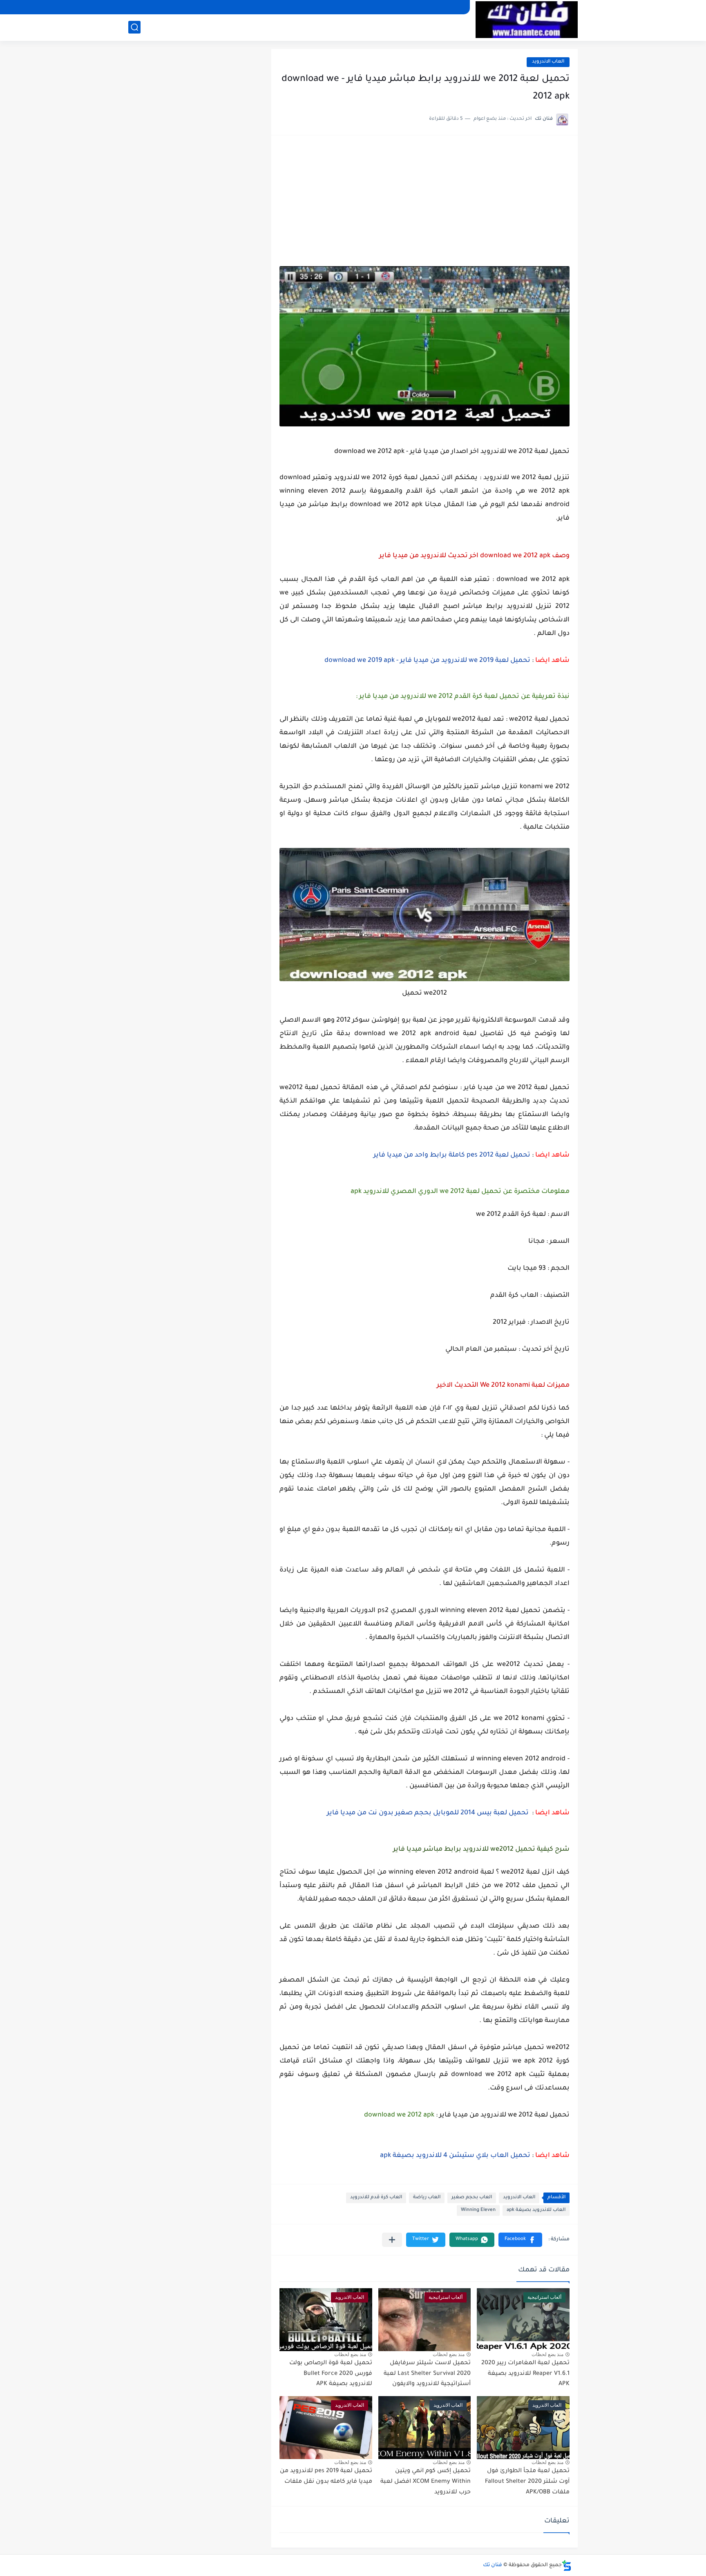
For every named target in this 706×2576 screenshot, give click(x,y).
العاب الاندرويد (548, 62)
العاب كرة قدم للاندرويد (376, 2198)
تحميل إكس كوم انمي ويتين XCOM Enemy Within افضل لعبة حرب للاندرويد (426, 2482)
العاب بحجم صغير (472, 2198)
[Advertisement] (424, 205)
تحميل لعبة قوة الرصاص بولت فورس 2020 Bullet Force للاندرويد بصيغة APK (331, 2374)
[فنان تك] (527, 20)
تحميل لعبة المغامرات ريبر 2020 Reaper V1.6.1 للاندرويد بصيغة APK (525, 2374)
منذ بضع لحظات (547, 2354)
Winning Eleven (478, 2210)
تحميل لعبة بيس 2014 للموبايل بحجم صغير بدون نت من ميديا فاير (428, 1813)
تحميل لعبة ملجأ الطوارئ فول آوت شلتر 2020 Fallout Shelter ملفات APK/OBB (527, 2482)
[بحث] (134, 27)
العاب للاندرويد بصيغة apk (536, 2210)
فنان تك (493, 2565)
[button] (520, 2240)
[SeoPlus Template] (567, 2566)
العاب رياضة (427, 2198)
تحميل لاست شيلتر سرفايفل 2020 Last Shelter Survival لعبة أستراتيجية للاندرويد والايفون (427, 2374)
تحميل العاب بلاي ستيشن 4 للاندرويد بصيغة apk (455, 2156)
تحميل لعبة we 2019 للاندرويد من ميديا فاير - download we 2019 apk (427, 661)
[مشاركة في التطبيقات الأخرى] (392, 2240)
